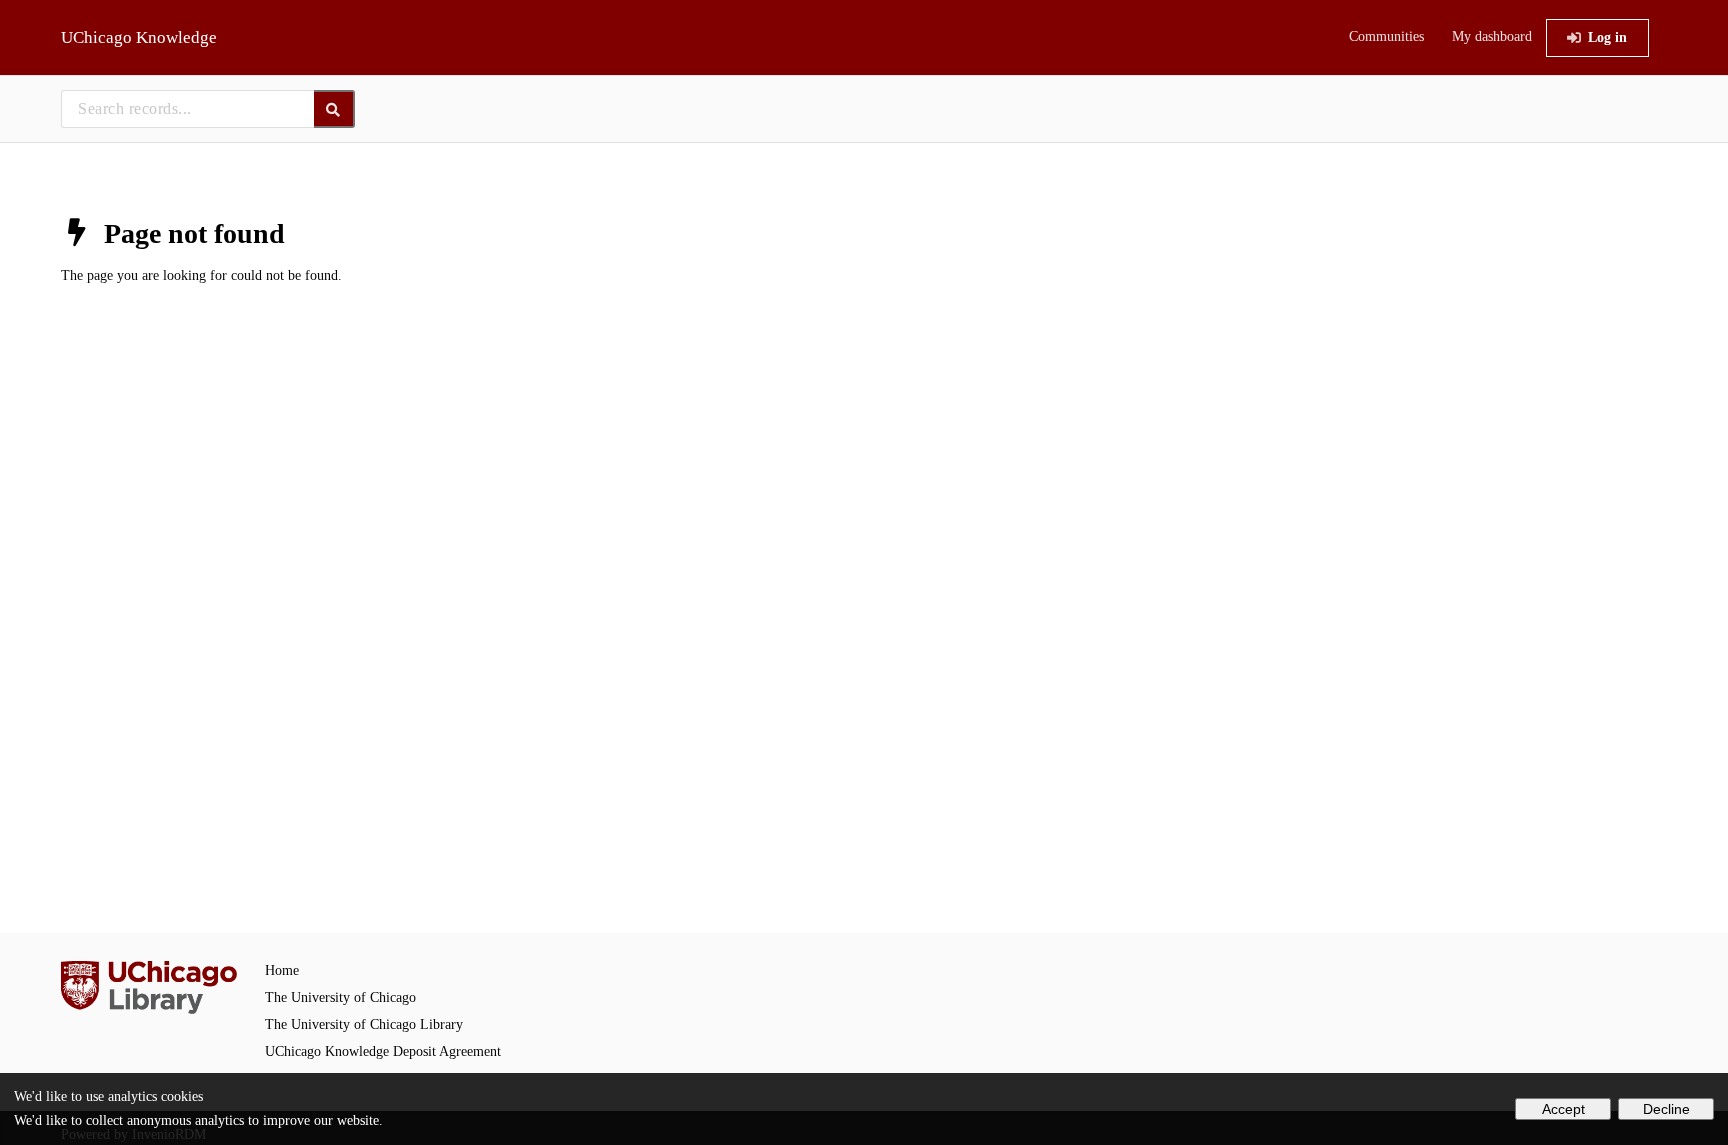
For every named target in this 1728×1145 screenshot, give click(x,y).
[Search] (334, 109)
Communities (1386, 36)
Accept (1563, 1109)
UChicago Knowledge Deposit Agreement (383, 1051)
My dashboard (1492, 36)
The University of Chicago (340, 997)
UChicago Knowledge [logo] (139, 37)
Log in (1607, 37)
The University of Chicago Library (364, 1024)
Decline (1666, 1109)
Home (282, 970)
